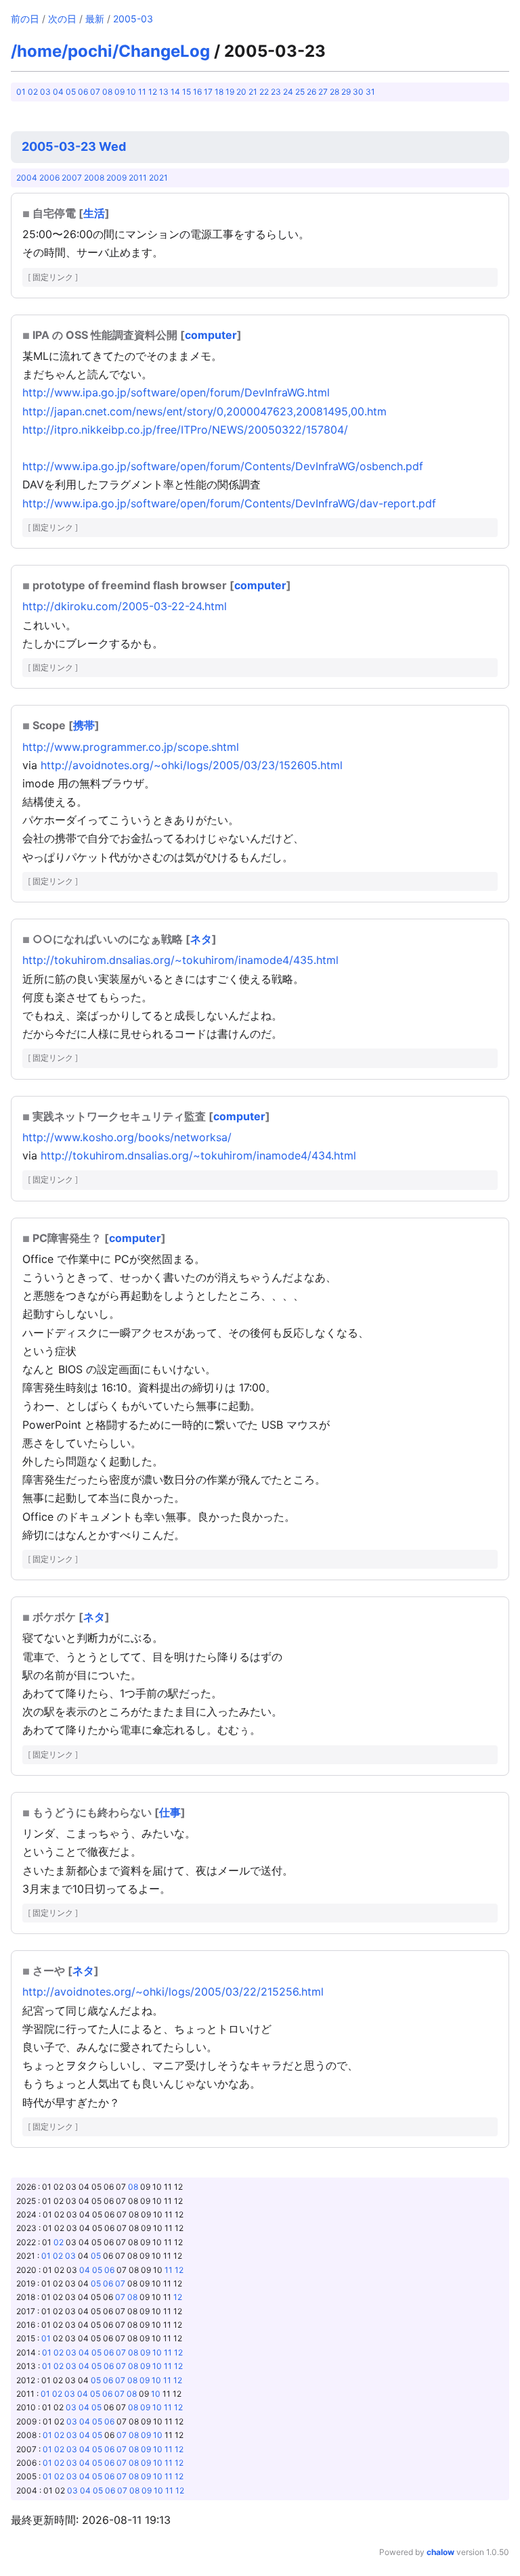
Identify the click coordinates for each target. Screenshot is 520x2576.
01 (21, 92)
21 (253, 92)
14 (175, 92)
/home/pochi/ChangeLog (110, 51)
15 (187, 92)
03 (45, 92)
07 (95, 92)
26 (311, 92)
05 (71, 92)
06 (83, 92)
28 (334, 92)
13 (164, 92)
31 (370, 92)
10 (131, 92)
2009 (116, 178)
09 (120, 92)
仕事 (170, 1812)
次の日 (62, 19)
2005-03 (133, 19)
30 (358, 92)
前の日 (25, 19)
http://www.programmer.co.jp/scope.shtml (131, 747)
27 (323, 92)
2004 (27, 178)
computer (211, 335)
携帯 (84, 725)
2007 (72, 178)
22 (264, 92)
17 (208, 92)
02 (33, 92)
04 (58, 92)
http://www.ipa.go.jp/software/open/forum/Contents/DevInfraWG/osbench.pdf (223, 466)
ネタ (201, 939)
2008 (94, 178)
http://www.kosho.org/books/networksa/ (127, 1137)
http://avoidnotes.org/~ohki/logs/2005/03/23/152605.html (192, 765)
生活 (94, 213)
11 (142, 92)
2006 (49, 178)
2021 (158, 178)
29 (346, 92)
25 (300, 92)
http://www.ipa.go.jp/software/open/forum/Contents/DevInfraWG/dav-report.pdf (229, 503)
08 (107, 92)
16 (197, 92)
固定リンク (53, 277)
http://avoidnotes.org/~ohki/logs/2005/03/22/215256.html (173, 1992)
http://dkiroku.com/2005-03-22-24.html (125, 606)
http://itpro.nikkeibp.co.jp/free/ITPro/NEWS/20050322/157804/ (185, 430)
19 (230, 92)
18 (219, 92)
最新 (95, 19)
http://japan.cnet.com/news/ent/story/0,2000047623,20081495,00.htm (204, 411)
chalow (440, 2552)
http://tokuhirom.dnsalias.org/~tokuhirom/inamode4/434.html (198, 1155)
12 (153, 92)
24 (288, 92)
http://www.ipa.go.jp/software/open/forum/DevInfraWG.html (176, 392)
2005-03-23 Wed (74, 146)
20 (241, 92)
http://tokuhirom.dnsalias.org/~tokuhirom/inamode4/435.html (180, 960)
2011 (138, 178)
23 (276, 92)
